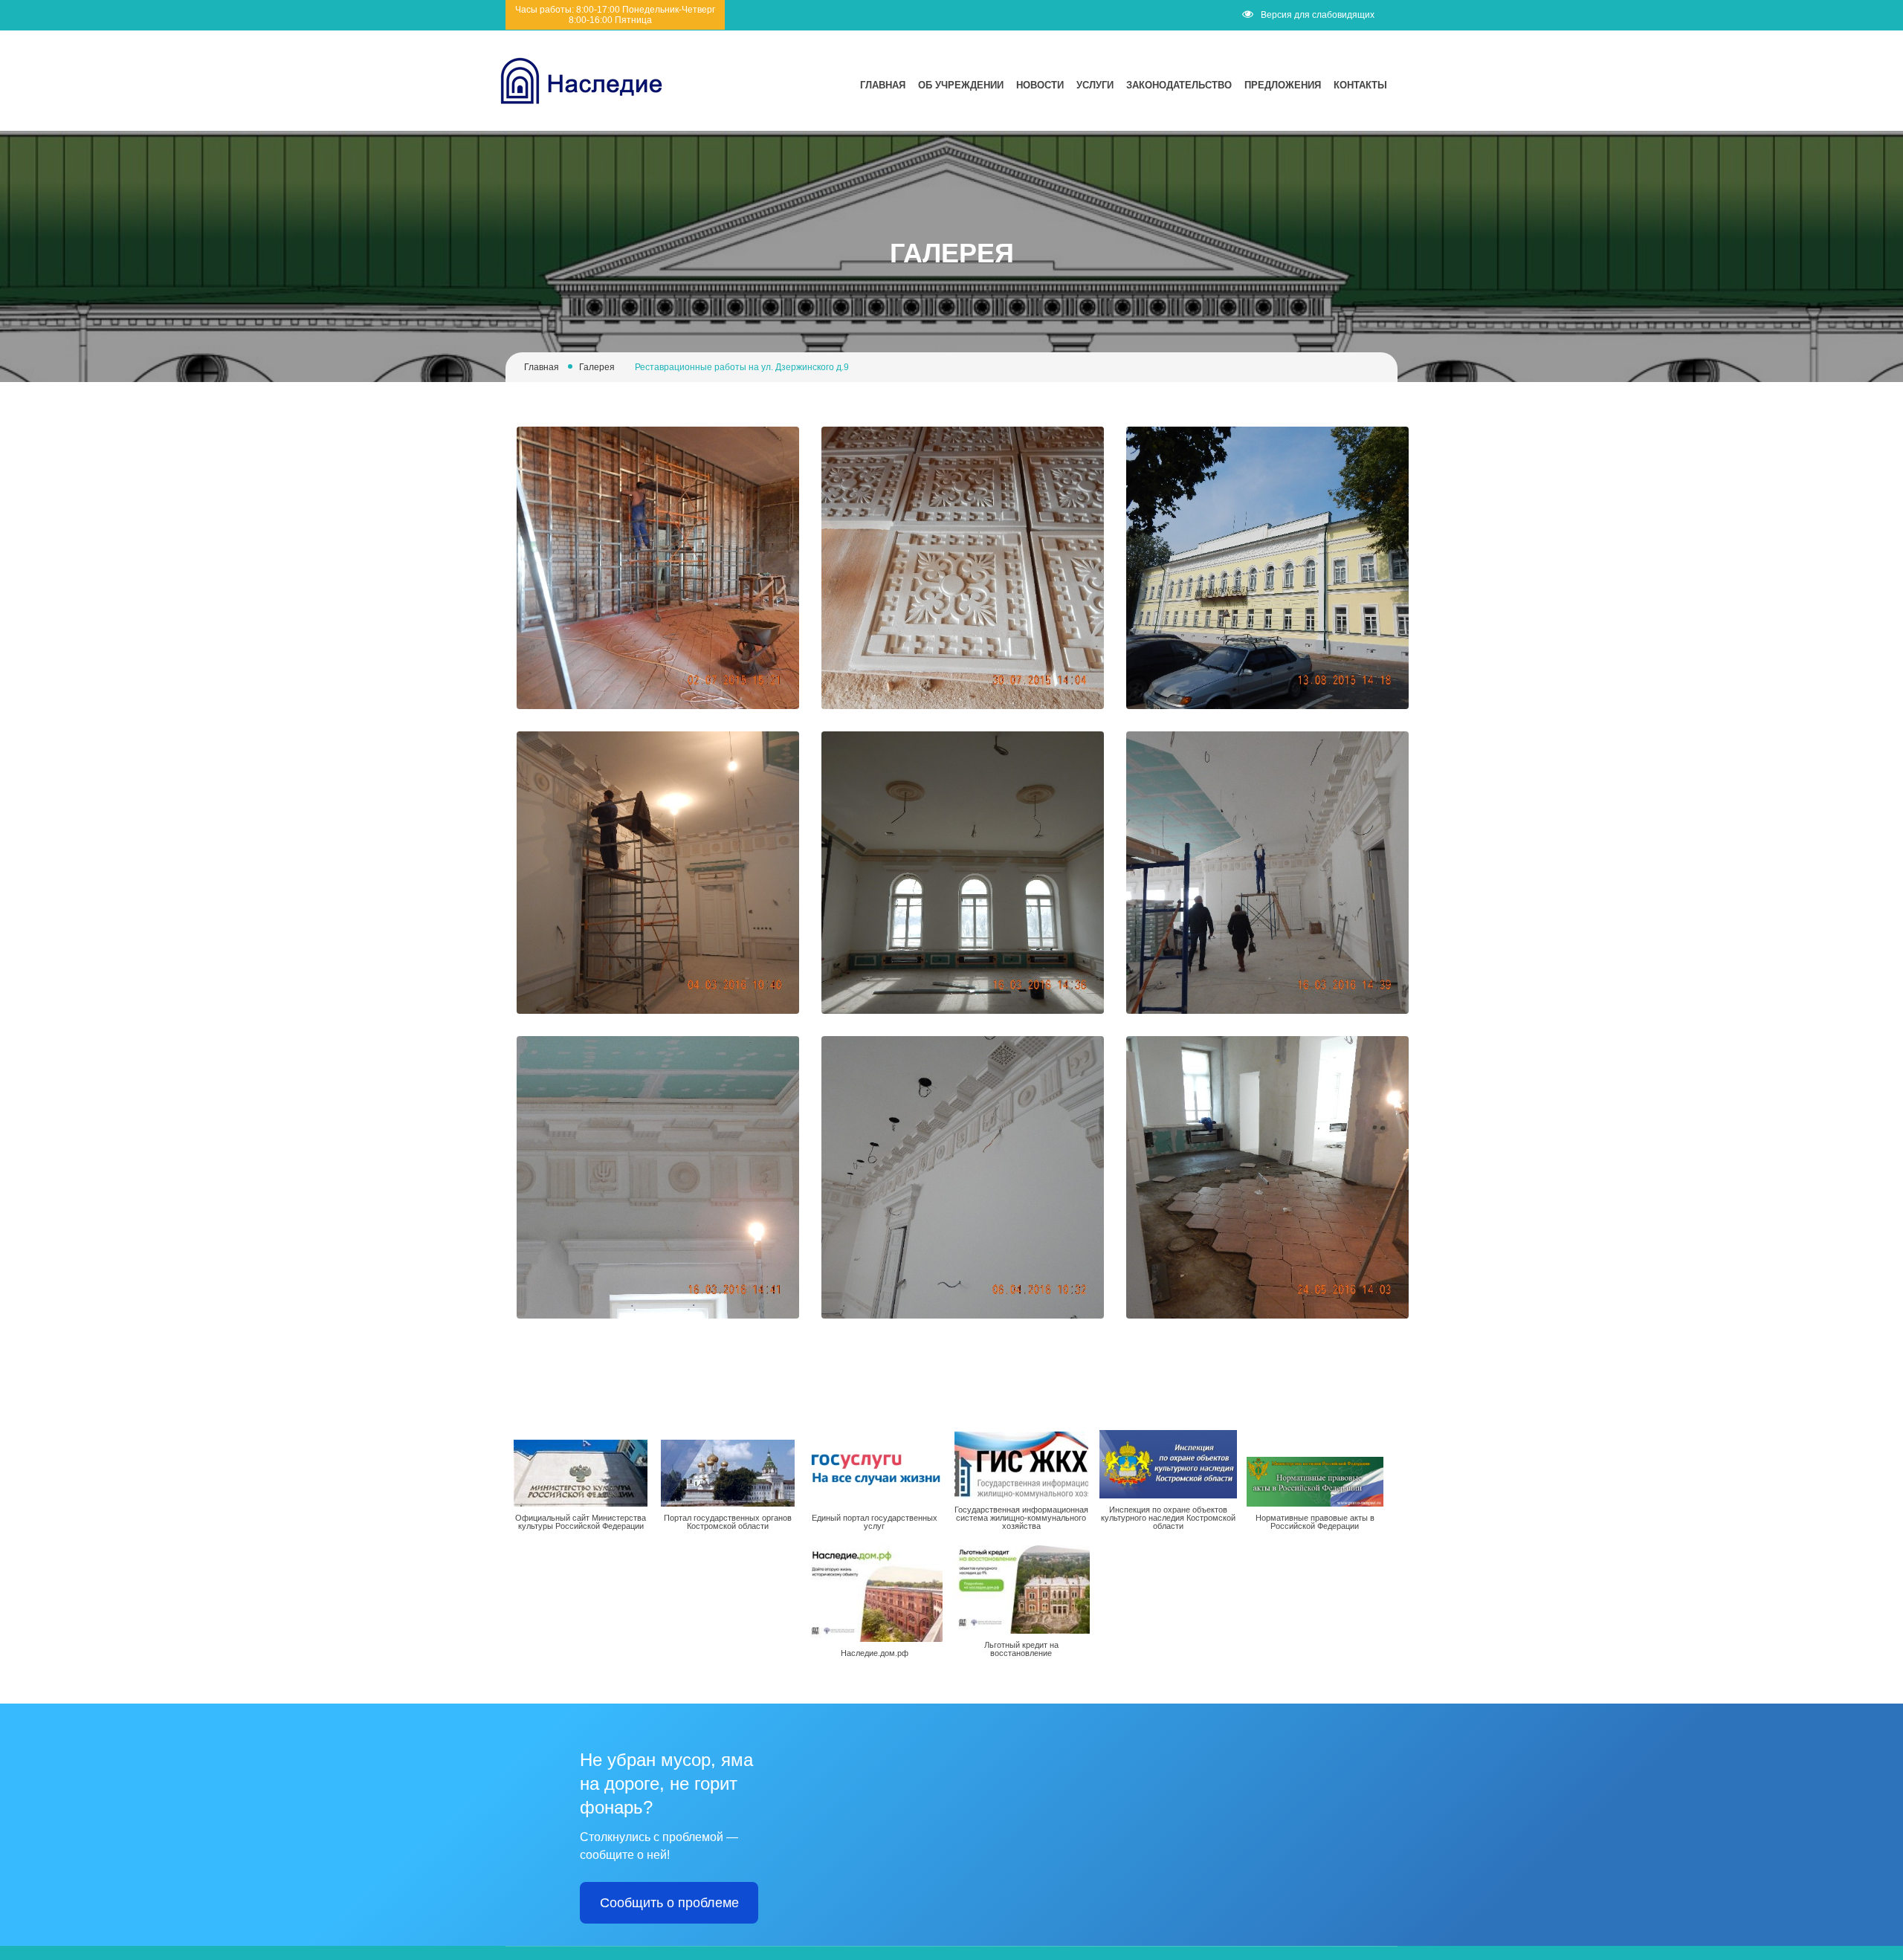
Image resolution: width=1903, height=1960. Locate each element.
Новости (1040, 85)
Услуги (1095, 85)
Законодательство (1179, 85)
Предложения (1283, 85)
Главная (883, 85)
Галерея (597, 367)
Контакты (1360, 85)
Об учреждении (961, 85)
